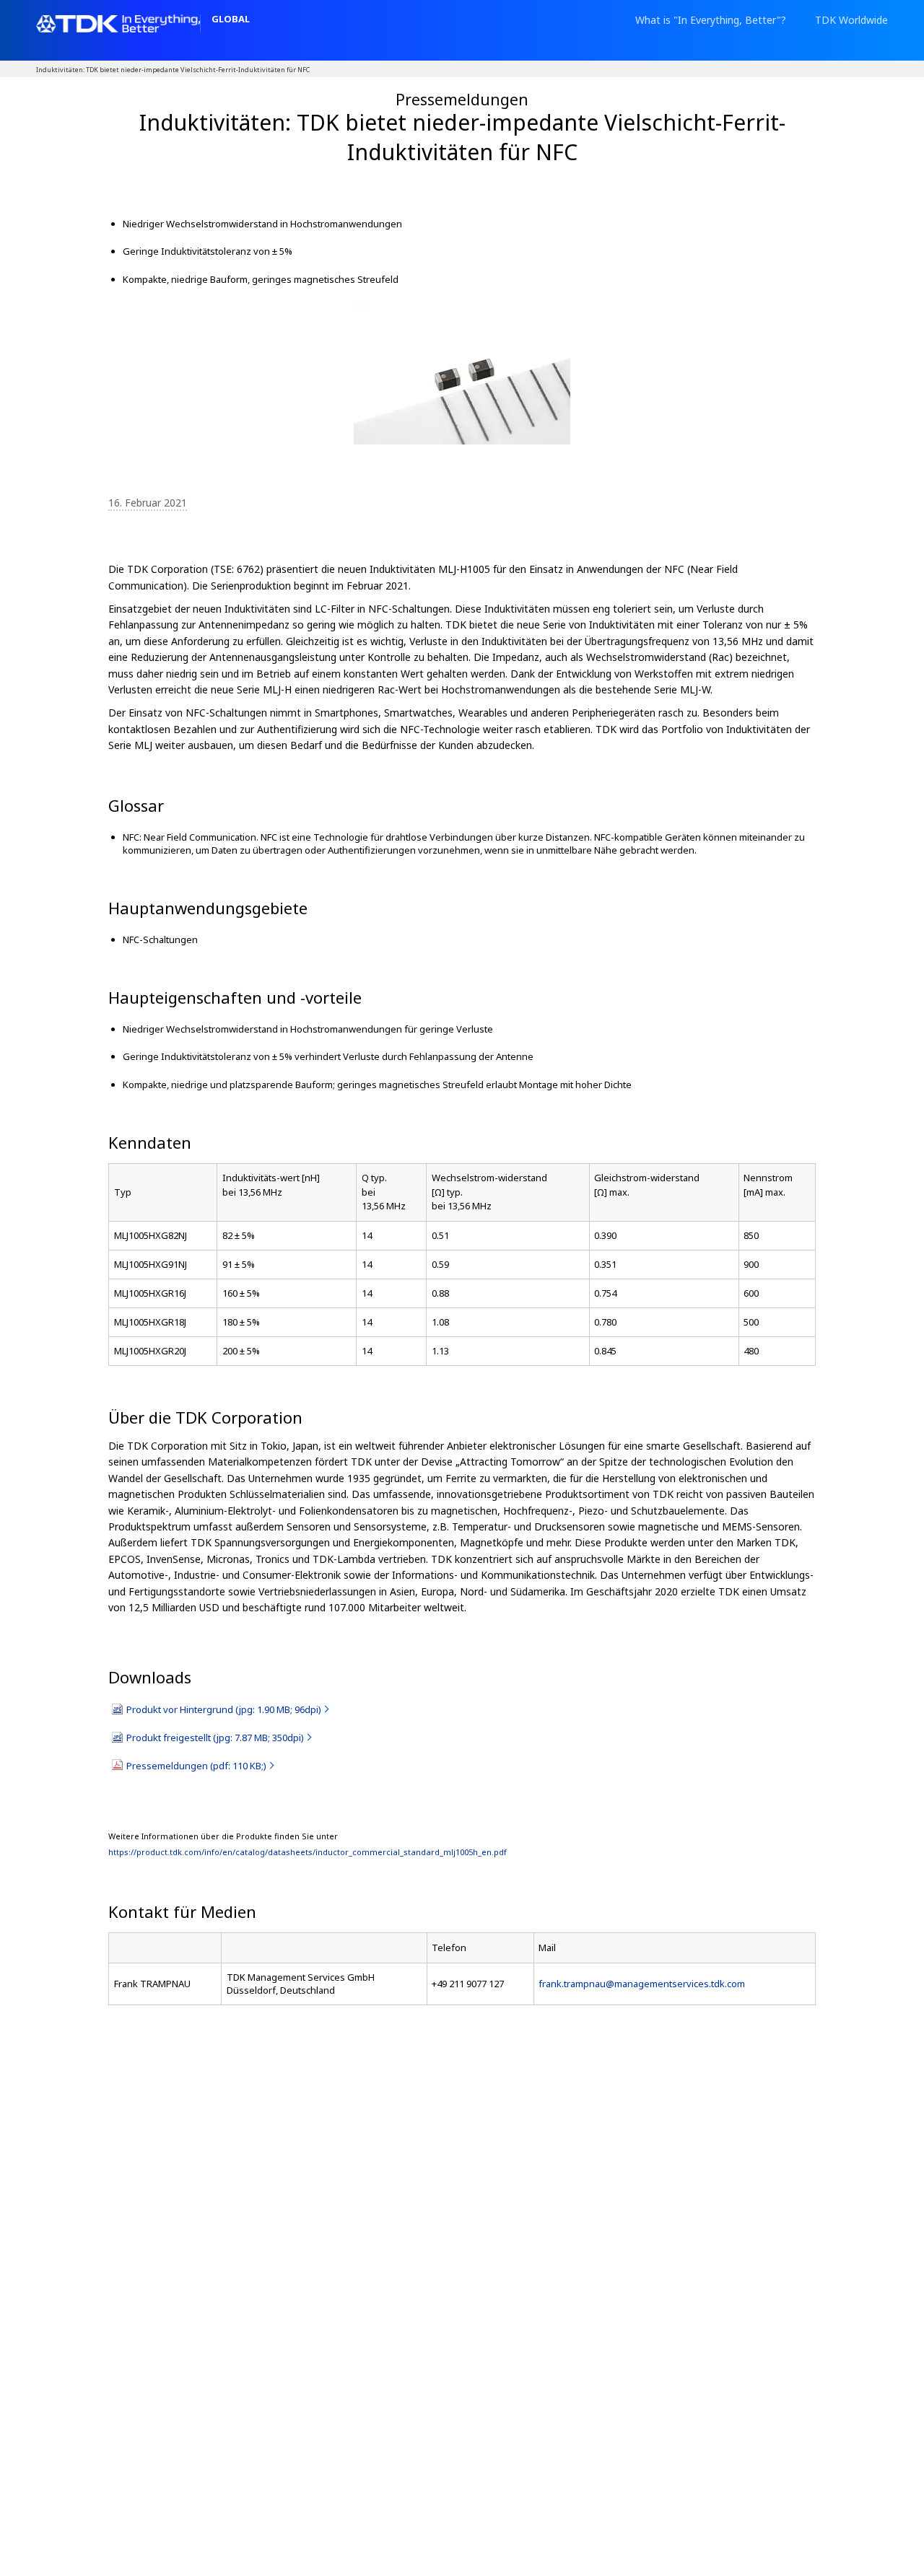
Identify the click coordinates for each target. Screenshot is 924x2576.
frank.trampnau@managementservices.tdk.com (642, 1984)
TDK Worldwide (851, 20)
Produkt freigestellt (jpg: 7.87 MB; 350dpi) (215, 1738)
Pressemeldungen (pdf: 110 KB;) (196, 1766)
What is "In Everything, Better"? (711, 20)
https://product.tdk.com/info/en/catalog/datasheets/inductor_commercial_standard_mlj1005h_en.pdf (308, 1852)
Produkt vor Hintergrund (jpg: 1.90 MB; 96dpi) (224, 1709)
